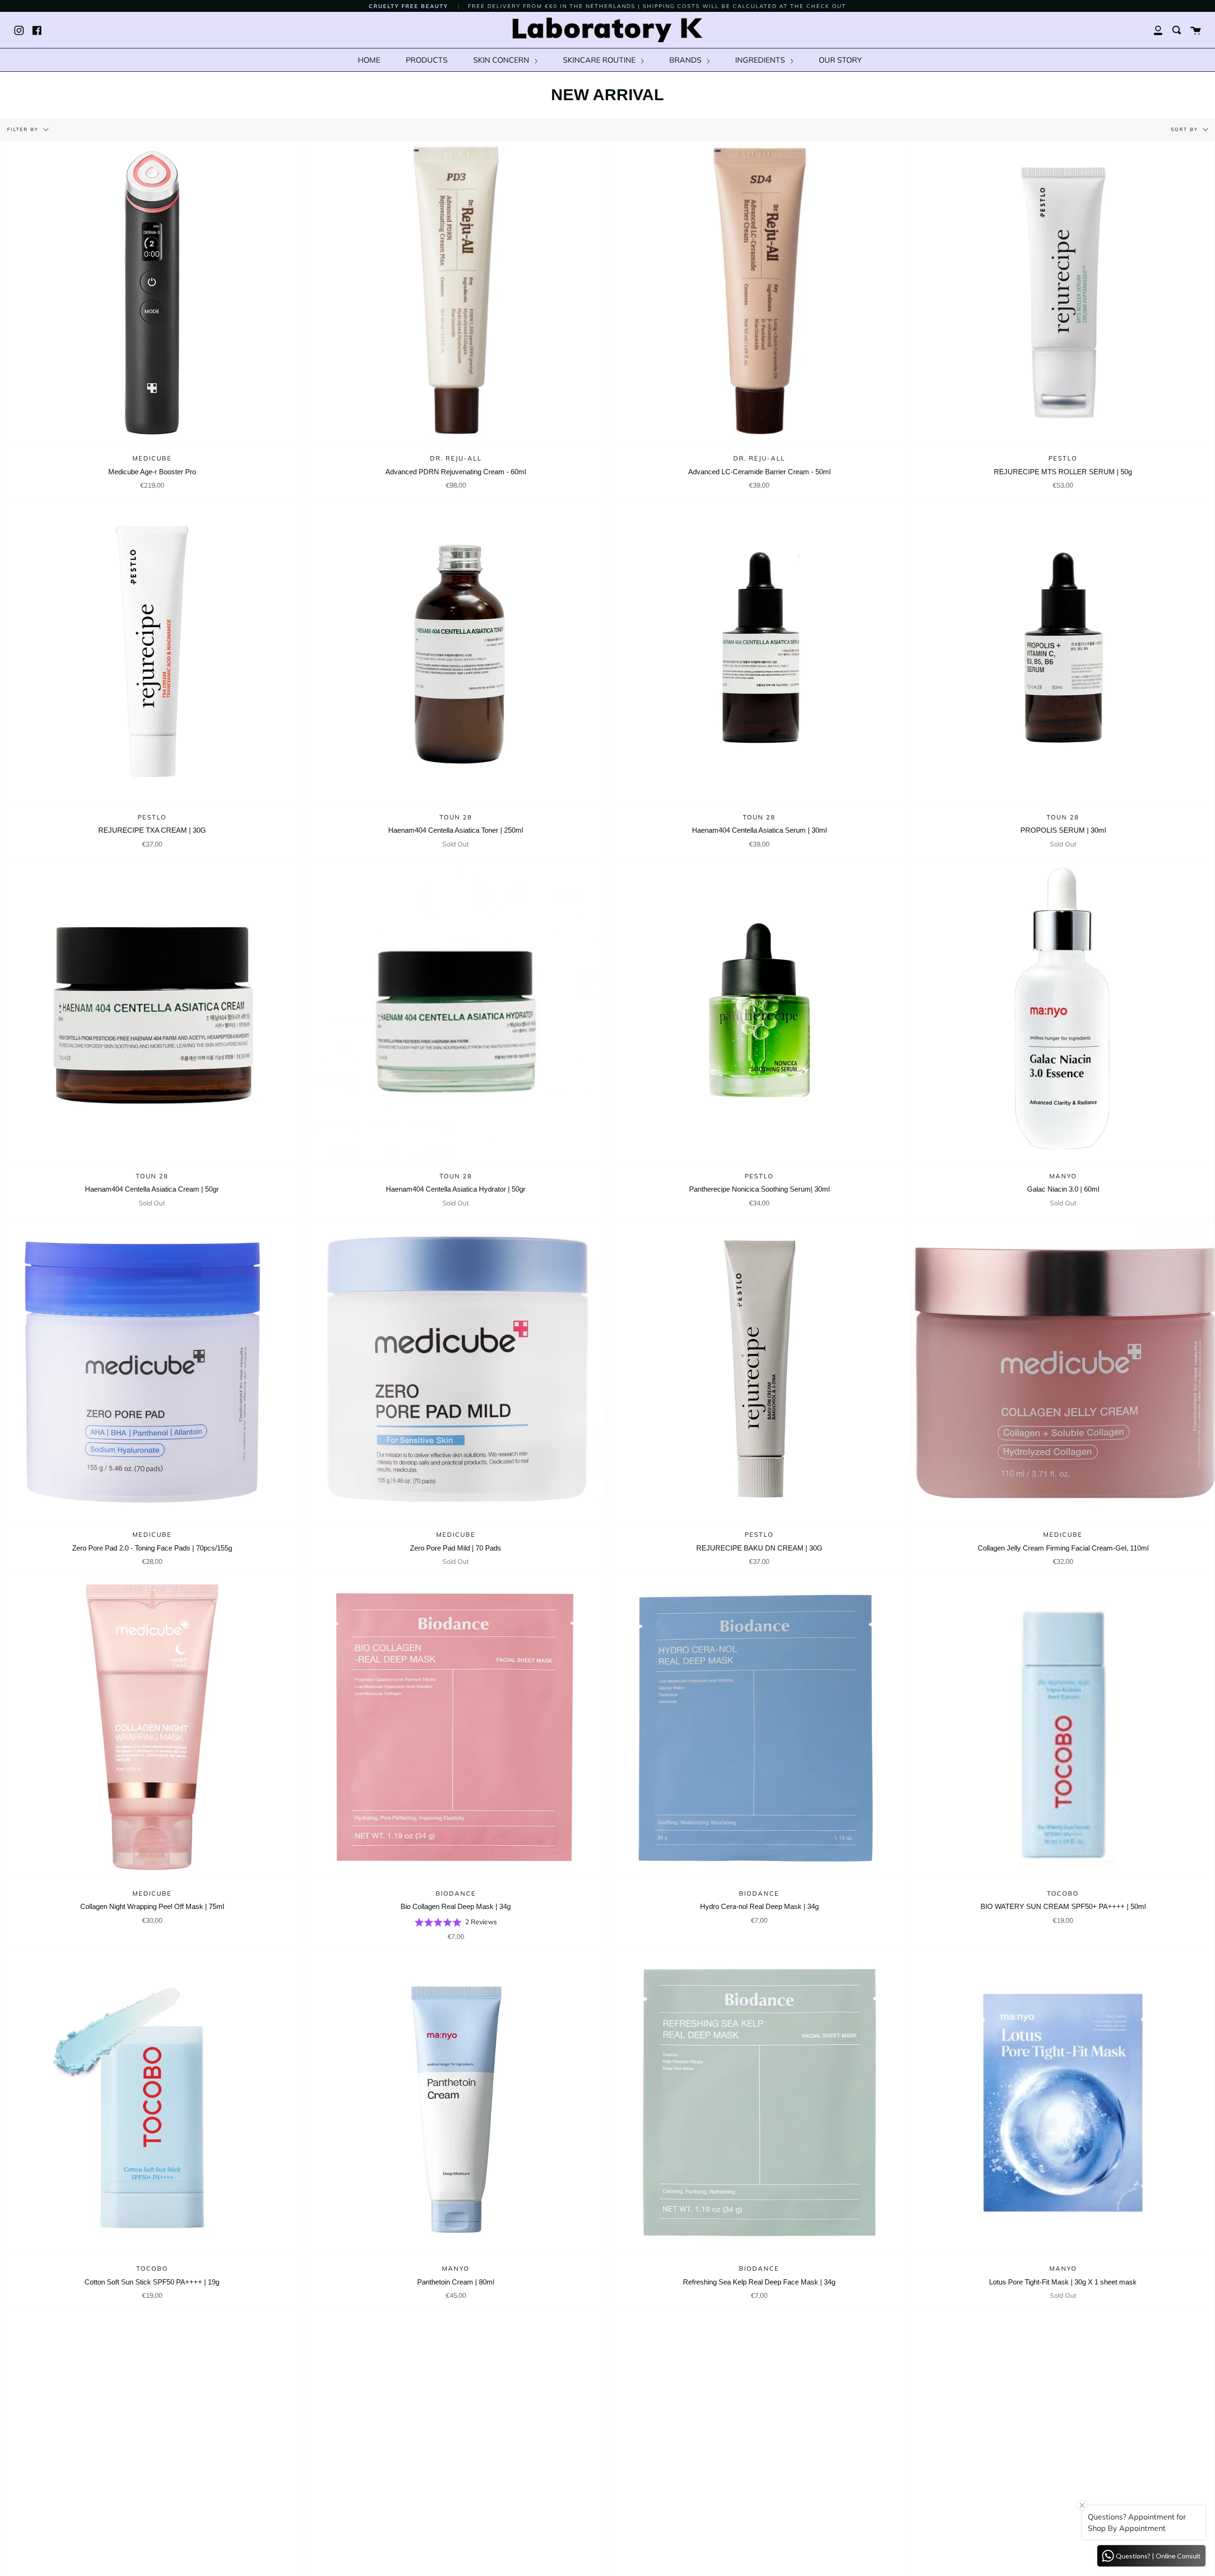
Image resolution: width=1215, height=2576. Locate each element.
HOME (369, 60)
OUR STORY (840, 60)
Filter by (24, 129)
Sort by (1186, 129)
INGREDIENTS (761, 60)
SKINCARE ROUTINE (600, 60)
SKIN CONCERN (502, 60)
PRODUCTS (427, 60)
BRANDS (686, 60)
